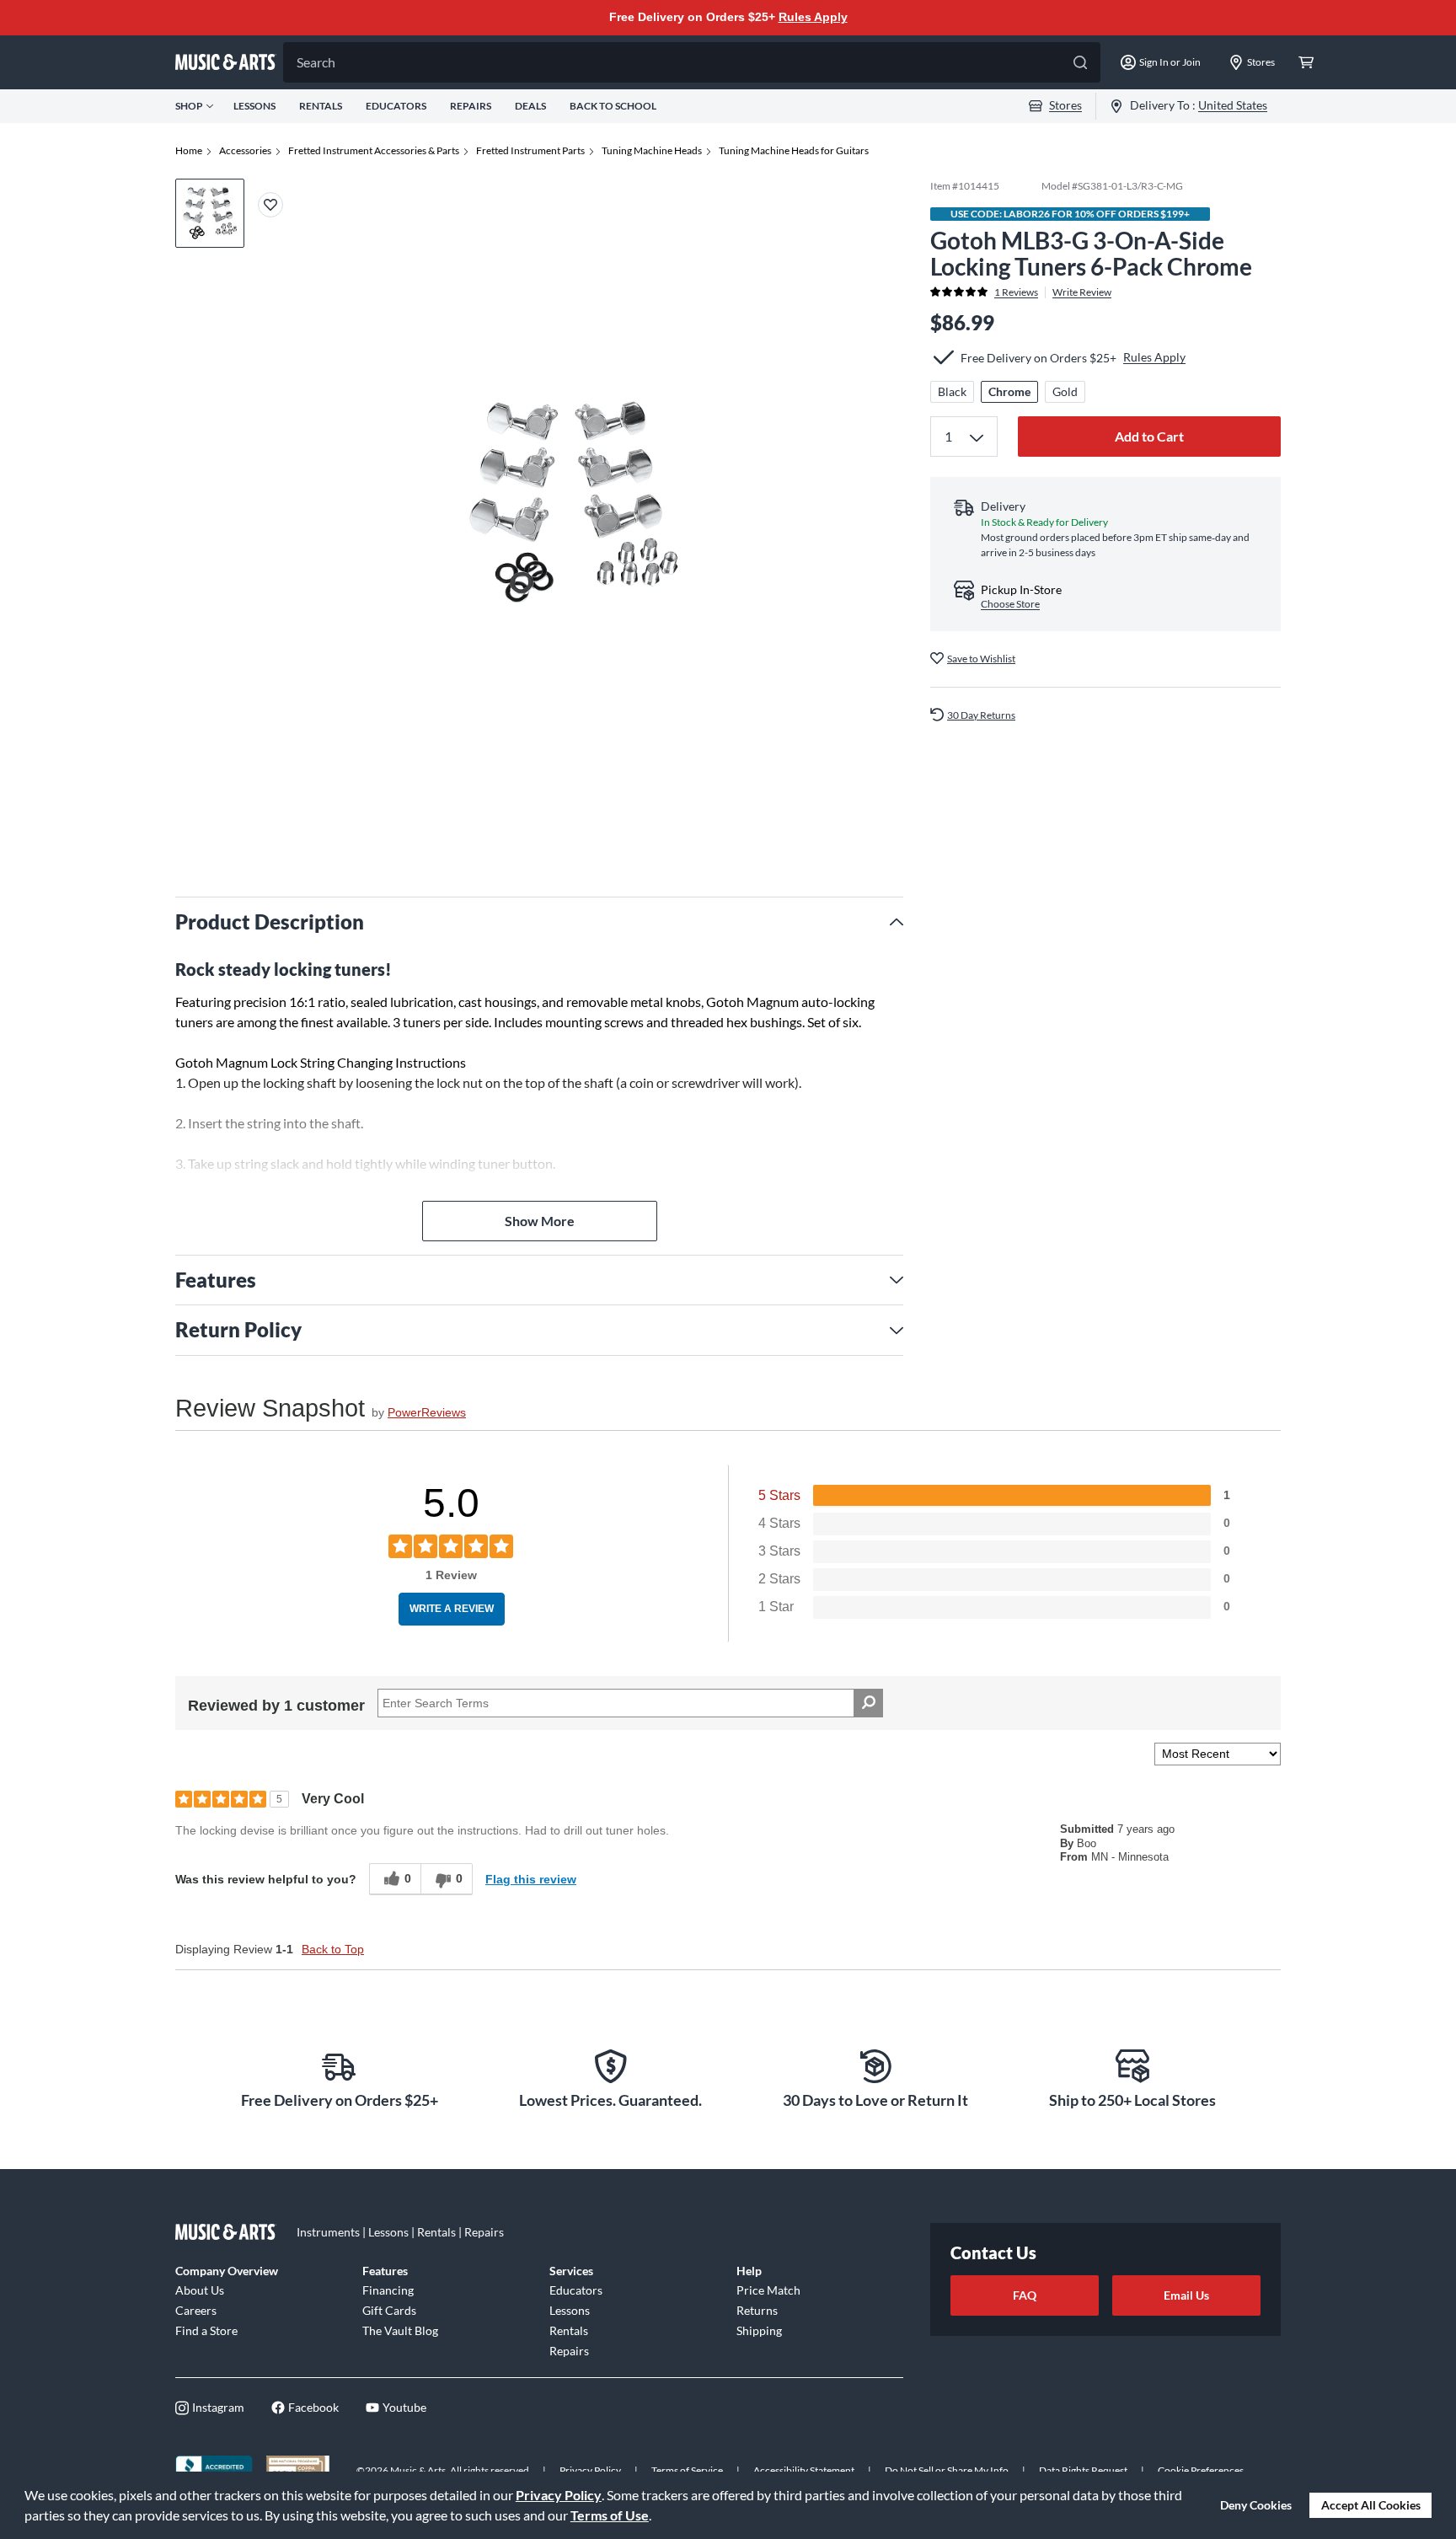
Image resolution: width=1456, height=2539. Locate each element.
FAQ (1025, 2295)
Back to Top (333, 1949)
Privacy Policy (559, 2495)
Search (316, 62)
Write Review (1082, 292)
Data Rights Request (1083, 2470)
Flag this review (531, 1879)
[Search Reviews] (868, 1703)
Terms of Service (687, 2470)
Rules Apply (813, 17)
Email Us (1186, 2295)
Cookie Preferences (1201, 2470)
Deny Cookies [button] (1256, 2505)
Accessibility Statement (804, 2470)
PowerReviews (427, 1412)
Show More (540, 1221)
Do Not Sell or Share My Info (947, 2470)
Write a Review (452, 1609)
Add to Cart (1149, 436)
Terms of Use (610, 2515)
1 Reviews (1016, 292)
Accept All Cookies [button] (1371, 2505)
